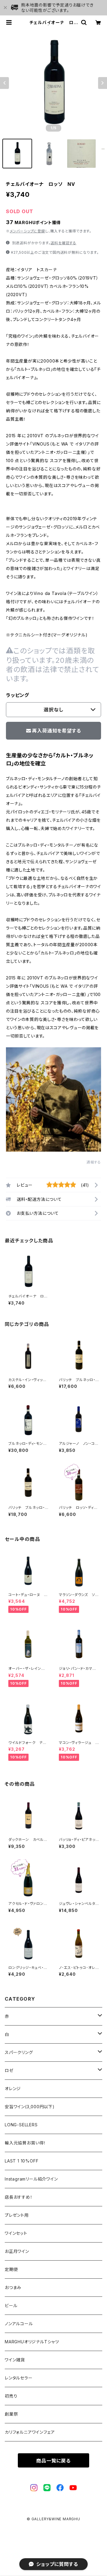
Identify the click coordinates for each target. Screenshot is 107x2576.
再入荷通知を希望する (56, 731)
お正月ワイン (17, 2251)
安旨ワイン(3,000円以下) (30, 2107)
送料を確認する (63, 243)
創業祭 (11, 2414)
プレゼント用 (17, 2215)
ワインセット (16, 2233)
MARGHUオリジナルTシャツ (32, 2342)
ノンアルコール (19, 2324)
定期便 (11, 2269)
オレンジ (13, 2089)
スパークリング (19, 2052)
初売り (11, 2396)
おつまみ (13, 2287)
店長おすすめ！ (19, 2197)
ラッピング (18, 695)
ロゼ (9, 2070)
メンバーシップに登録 (27, 231)
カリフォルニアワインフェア (30, 2432)
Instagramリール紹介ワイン (31, 2179)
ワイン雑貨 (15, 2360)
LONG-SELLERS (21, 2125)
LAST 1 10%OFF (22, 2161)
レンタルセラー (19, 2378)
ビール (11, 2306)
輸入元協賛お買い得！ (25, 2143)
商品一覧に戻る (53, 2461)
